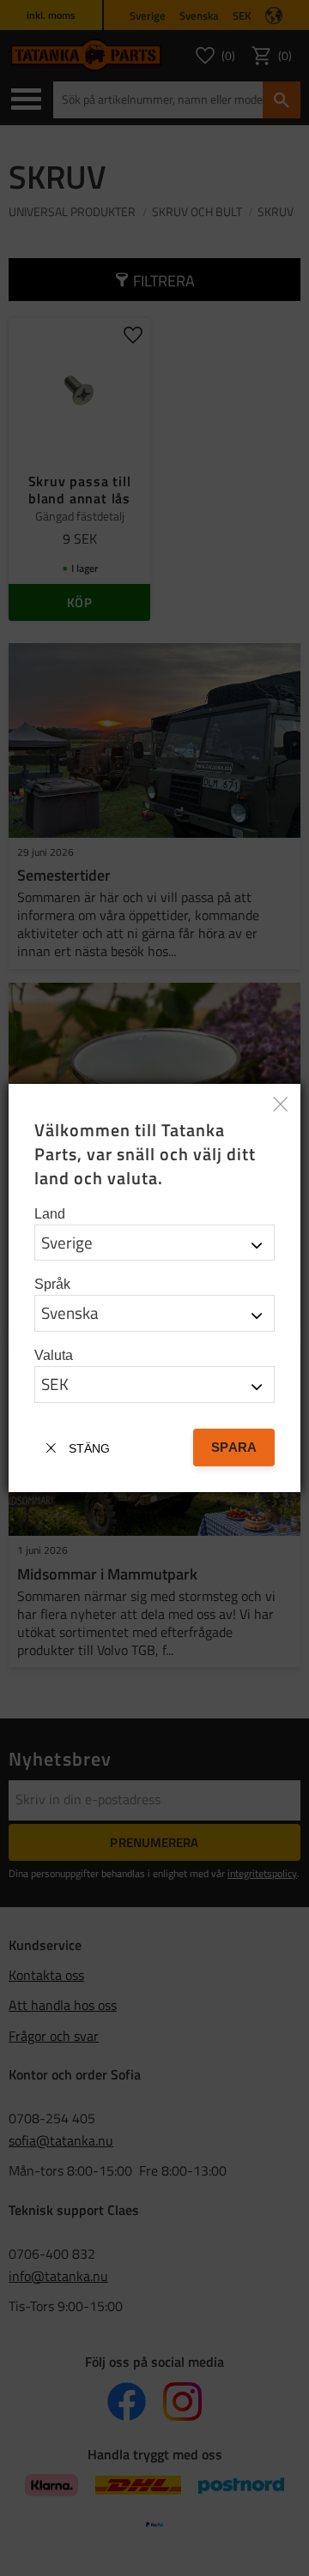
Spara (234, 1447)
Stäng (89, 1448)
